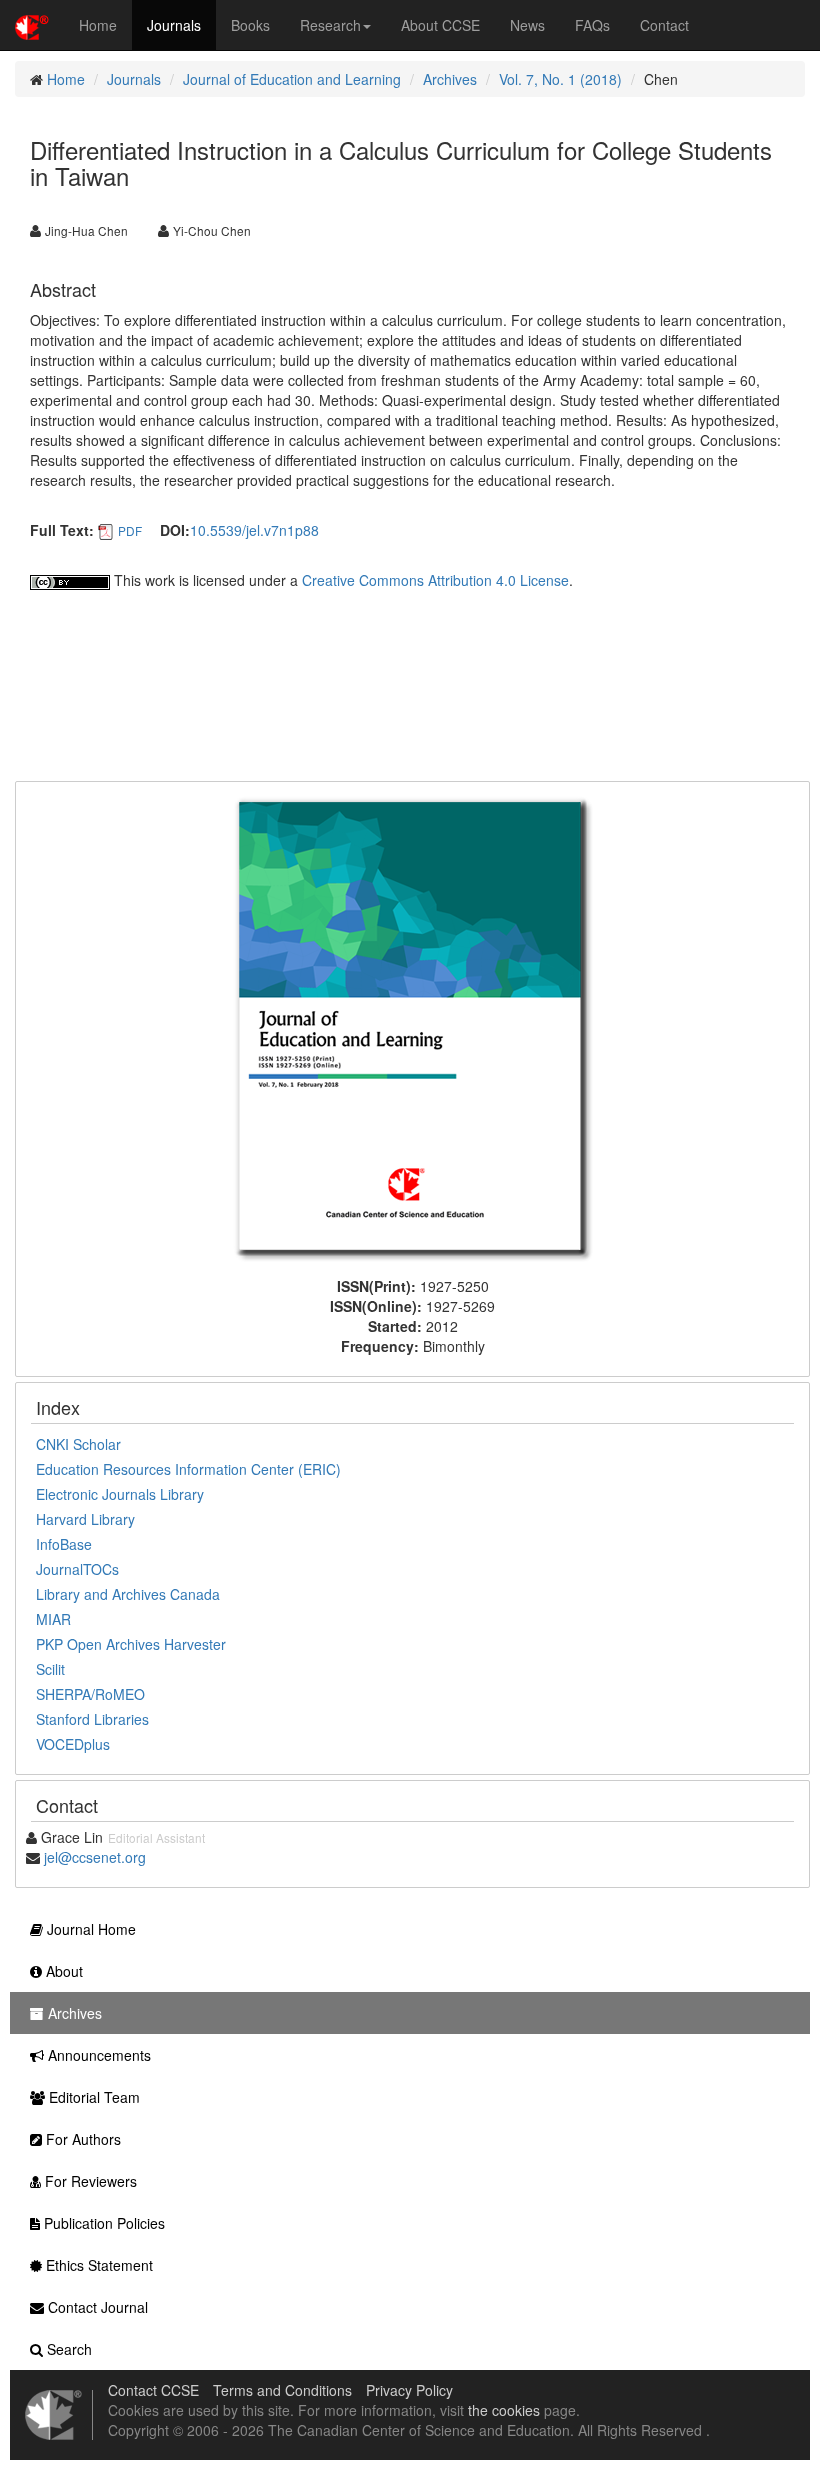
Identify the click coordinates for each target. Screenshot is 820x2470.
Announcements (97, 2055)
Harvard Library (85, 1519)
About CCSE (440, 25)
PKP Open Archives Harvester (131, 1644)
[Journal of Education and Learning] (413, 1027)
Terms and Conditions (282, 2390)
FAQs (592, 25)
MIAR (53, 1619)
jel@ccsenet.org (95, 1857)
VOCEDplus (73, 1744)
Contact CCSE (153, 2390)
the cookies (504, 2410)
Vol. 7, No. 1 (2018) (560, 79)
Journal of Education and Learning (292, 79)
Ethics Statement (97, 2265)
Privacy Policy (409, 2390)
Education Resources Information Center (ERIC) (188, 1469)
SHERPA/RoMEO (90, 1694)
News (527, 25)
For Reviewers (89, 2181)
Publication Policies (102, 2223)
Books (250, 25)
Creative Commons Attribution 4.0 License (435, 580)
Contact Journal (96, 2307)
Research (330, 25)
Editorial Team (92, 2097)
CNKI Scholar (78, 1444)
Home (98, 25)
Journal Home (89, 1929)
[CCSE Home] (32, 25)
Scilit (50, 1669)
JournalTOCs (77, 1569)
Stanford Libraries (92, 1719)
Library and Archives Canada (128, 1594)
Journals (174, 25)
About (62, 1971)
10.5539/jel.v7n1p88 (254, 530)
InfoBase (64, 1544)
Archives (450, 79)
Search (67, 2349)
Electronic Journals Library (120, 1494)
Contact (664, 25)
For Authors (81, 2139)
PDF (130, 530)
